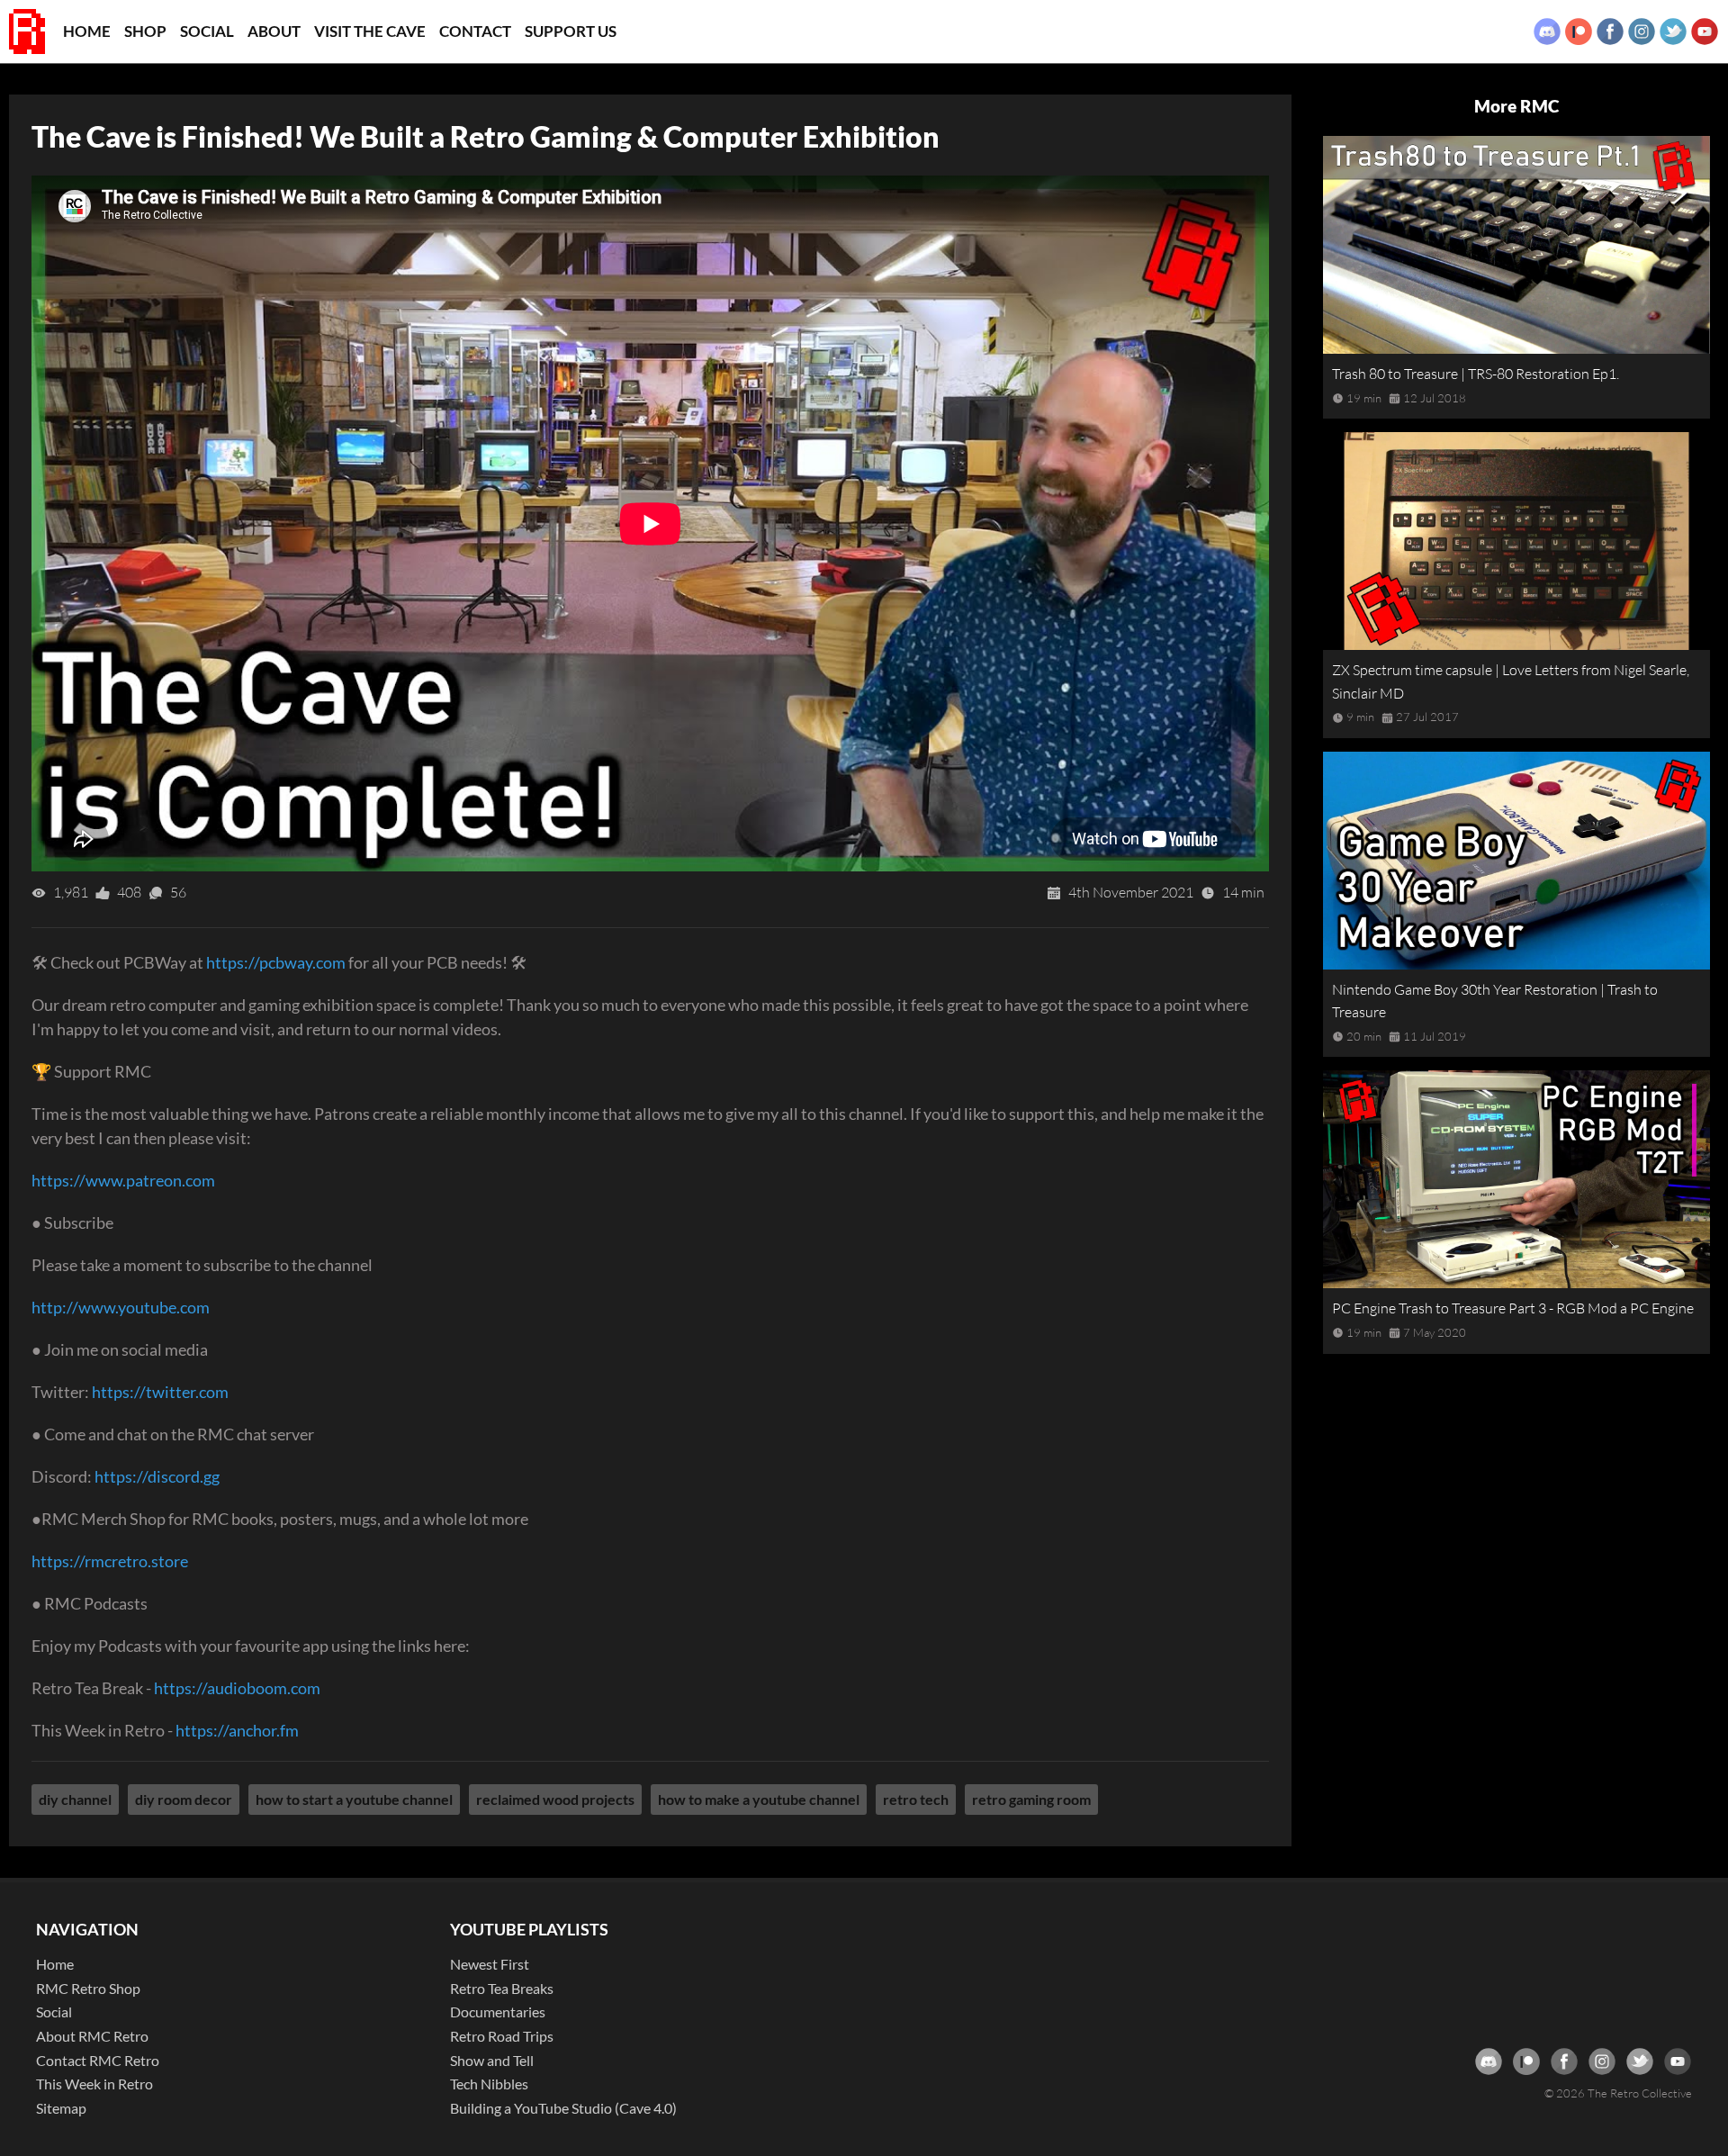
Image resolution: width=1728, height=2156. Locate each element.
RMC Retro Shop (88, 1988)
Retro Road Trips (502, 2036)
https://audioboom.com (237, 1688)
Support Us (571, 31)
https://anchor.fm (237, 1730)
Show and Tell (492, 2060)
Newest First (490, 1964)
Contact (475, 31)
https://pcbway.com (276, 962)
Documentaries (498, 2012)
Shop (145, 31)
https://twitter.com (160, 1392)
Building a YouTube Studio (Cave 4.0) (563, 2108)
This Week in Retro (94, 2084)
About (274, 31)
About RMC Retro (92, 2036)
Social (207, 31)
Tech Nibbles (489, 2084)
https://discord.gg (157, 1476)
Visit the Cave (370, 31)
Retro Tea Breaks (502, 1988)
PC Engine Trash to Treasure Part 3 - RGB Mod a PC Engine (1513, 1308)
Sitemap (61, 2108)
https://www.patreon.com (123, 1180)
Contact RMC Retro (98, 2060)
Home (87, 31)
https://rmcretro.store (110, 1561)
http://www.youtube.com (121, 1307)
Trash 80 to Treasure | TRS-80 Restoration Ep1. (1476, 374)
